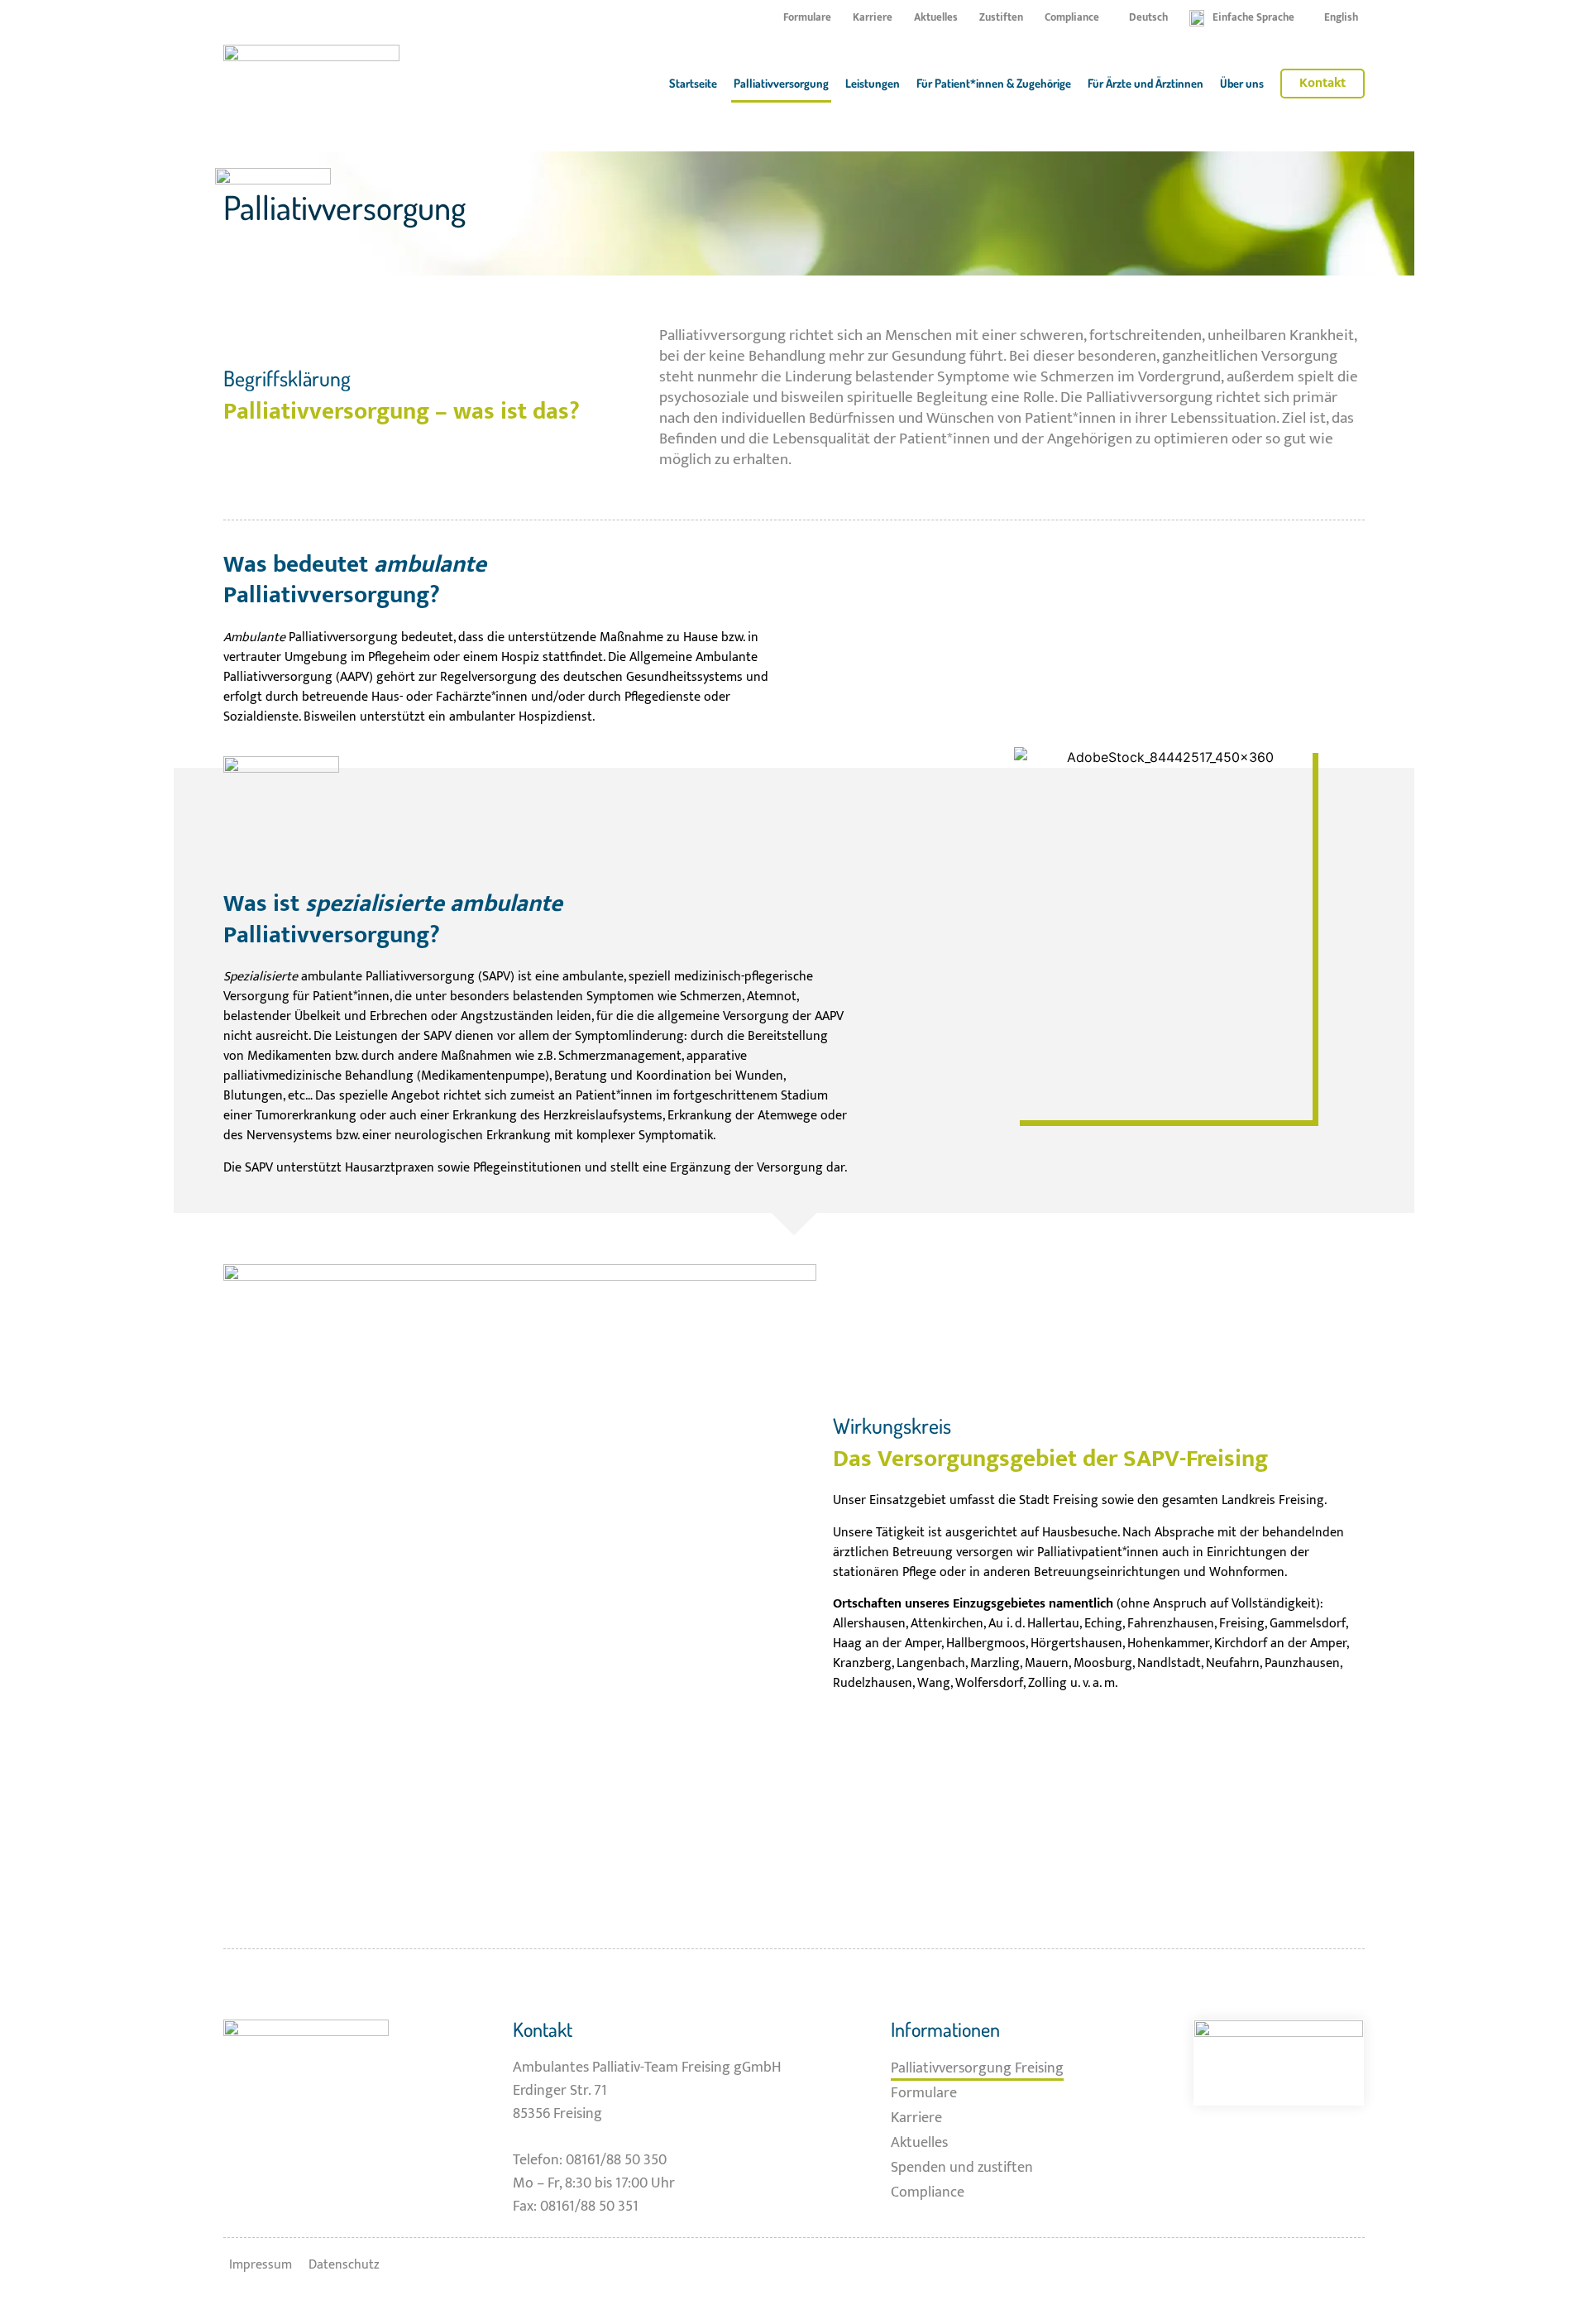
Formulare (807, 18)
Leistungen (873, 83)
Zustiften (1001, 18)
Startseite (693, 83)
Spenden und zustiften (962, 2167)
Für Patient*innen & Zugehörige (994, 83)
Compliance (1072, 18)
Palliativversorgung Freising (977, 2068)
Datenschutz (344, 2265)
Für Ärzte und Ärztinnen (1146, 83)
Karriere (873, 18)
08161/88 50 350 (616, 2160)
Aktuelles (936, 18)
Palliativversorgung (781, 83)
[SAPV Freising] (311, 84)
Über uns (1242, 83)
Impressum (261, 2265)
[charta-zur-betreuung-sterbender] (1279, 2063)
